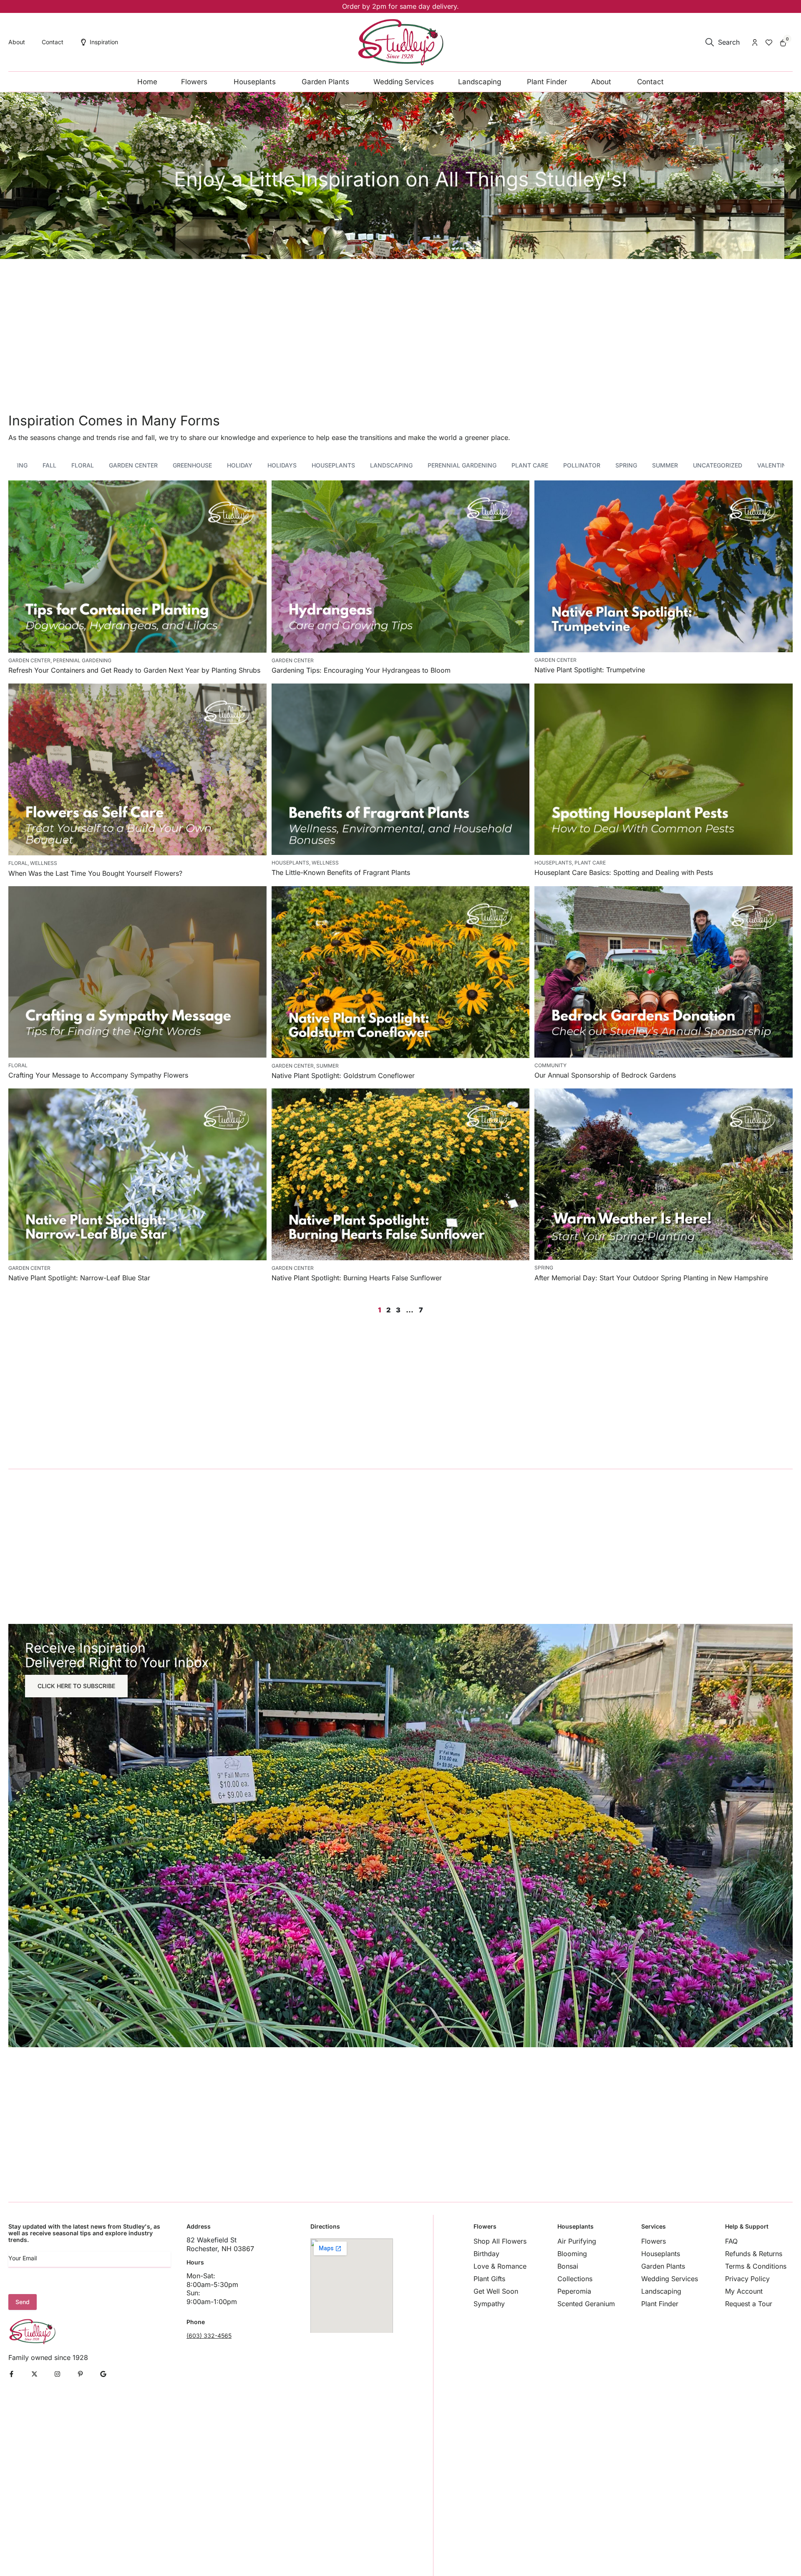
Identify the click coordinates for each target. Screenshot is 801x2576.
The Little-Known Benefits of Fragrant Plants (341, 872)
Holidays (282, 465)
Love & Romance (500, 2266)
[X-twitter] (34, 2374)
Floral (83, 465)
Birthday (486, 2254)
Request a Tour (749, 2304)
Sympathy (489, 2304)
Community (550, 1065)
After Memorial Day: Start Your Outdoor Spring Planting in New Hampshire (651, 1278)
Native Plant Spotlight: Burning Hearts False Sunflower (357, 1278)
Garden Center (133, 465)
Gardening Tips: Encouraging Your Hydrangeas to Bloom (361, 670)
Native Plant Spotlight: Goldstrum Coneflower (343, 1076)
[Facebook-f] (11, 2374)
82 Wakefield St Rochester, (212, 2244)
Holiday (240, 465)
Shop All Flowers (500, 2241)
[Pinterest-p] (80, 2374)
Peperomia (574, 2291)
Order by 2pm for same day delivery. (400, 6)
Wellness (44, 863)
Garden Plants (663, 2266)
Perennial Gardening (462, 465)
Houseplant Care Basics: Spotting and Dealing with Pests (624, 872)
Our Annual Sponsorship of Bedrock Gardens (605, 1075)
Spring (626, 465)
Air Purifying (577, 2241)
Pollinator (582, 465)
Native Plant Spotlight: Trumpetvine (590, 670)
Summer (665, 465)
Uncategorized (718, 465)
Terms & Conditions (756, 2266)
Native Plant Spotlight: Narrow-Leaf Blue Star (79, 1278)
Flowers (654, 2241)
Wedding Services (670, 2279)
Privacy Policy (747, 2279)
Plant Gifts (489, 2279)
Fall (49, 465)
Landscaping (391, 465)
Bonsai (568, 2266)
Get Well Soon (496, 2291)
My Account (744, 2291)
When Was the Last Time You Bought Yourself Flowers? (95, 873)
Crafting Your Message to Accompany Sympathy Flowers (98, 1075)
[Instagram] (57, 2374)
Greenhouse (192, 465)
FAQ (731, 2241)
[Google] (103, 2374)
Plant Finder (660, 2304)
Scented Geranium (586, 2304)
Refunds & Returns (754, 2254)
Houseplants (333, 465)
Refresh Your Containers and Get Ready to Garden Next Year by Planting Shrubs (134, 670)
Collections (575, 2279)
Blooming (572, 2254)
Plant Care (530, 465)
